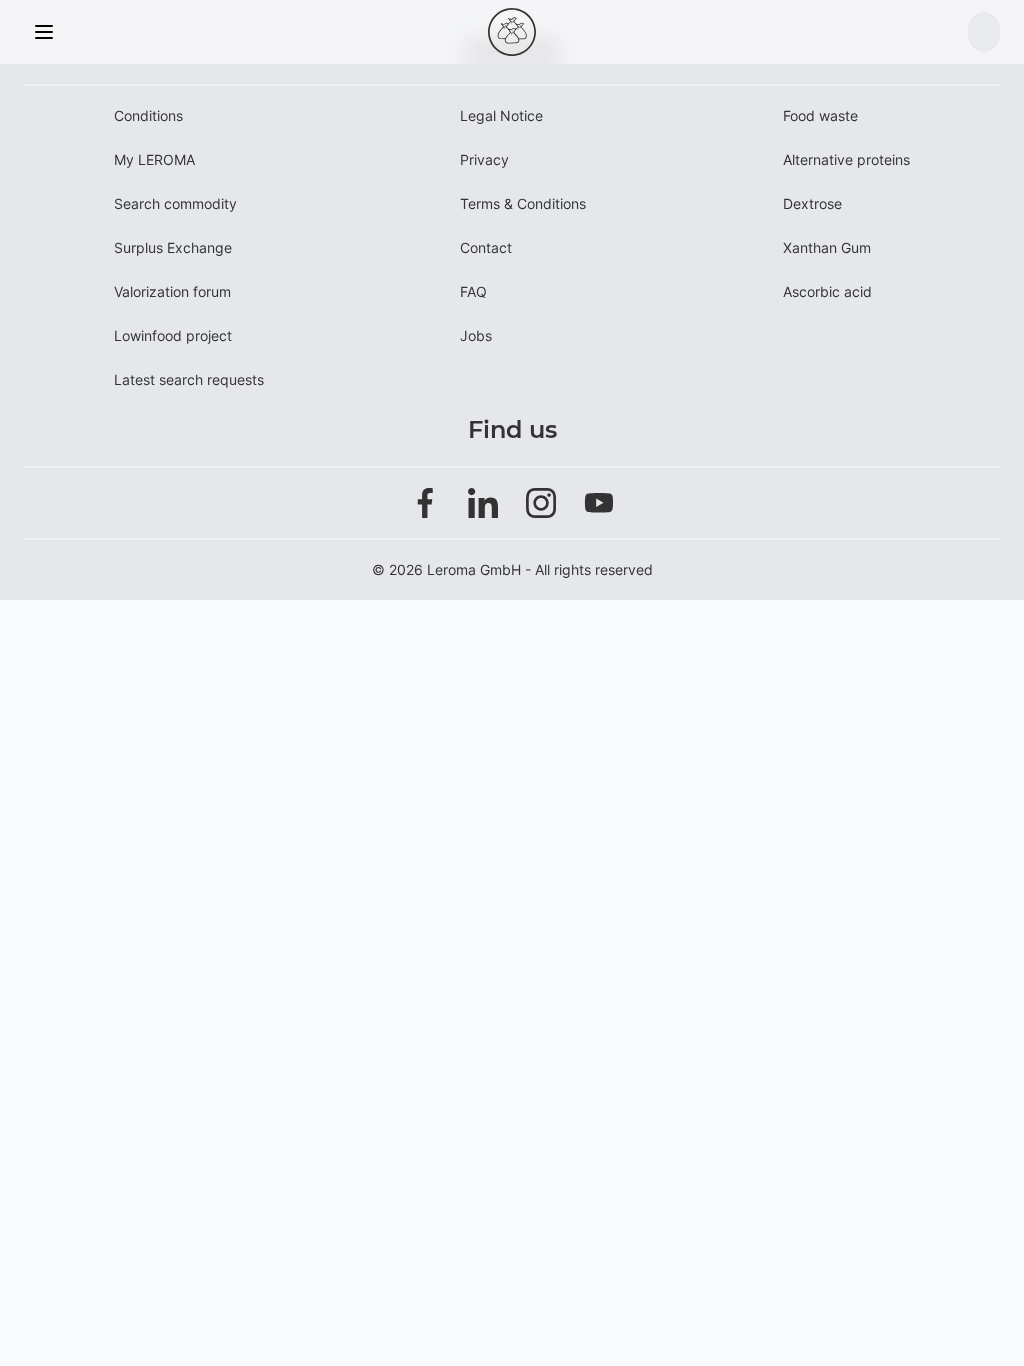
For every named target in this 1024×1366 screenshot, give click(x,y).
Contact (486, 247)
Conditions (148, 115)
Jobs (476, 335)
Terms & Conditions (523, 203)
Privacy (484, 159)
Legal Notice (501, 115)
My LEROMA (154, 159)
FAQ (473, 291)
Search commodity (175, 203)
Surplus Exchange (173, 247)
